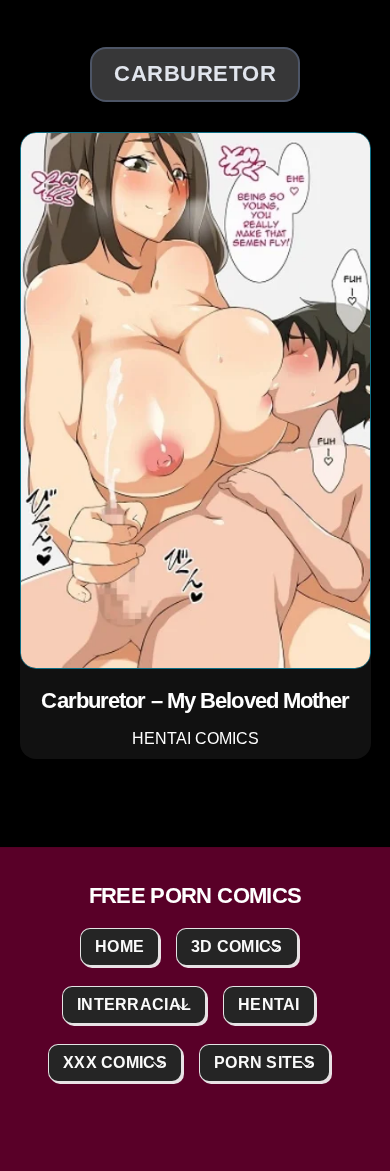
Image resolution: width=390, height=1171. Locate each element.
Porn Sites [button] (264, 1062)
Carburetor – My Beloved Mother (195, 700)
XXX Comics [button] (115, 1062)
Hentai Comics (195, 737)
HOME (119, 946)
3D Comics (237, 946)
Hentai (269, 1004)
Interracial (134, 1004)
